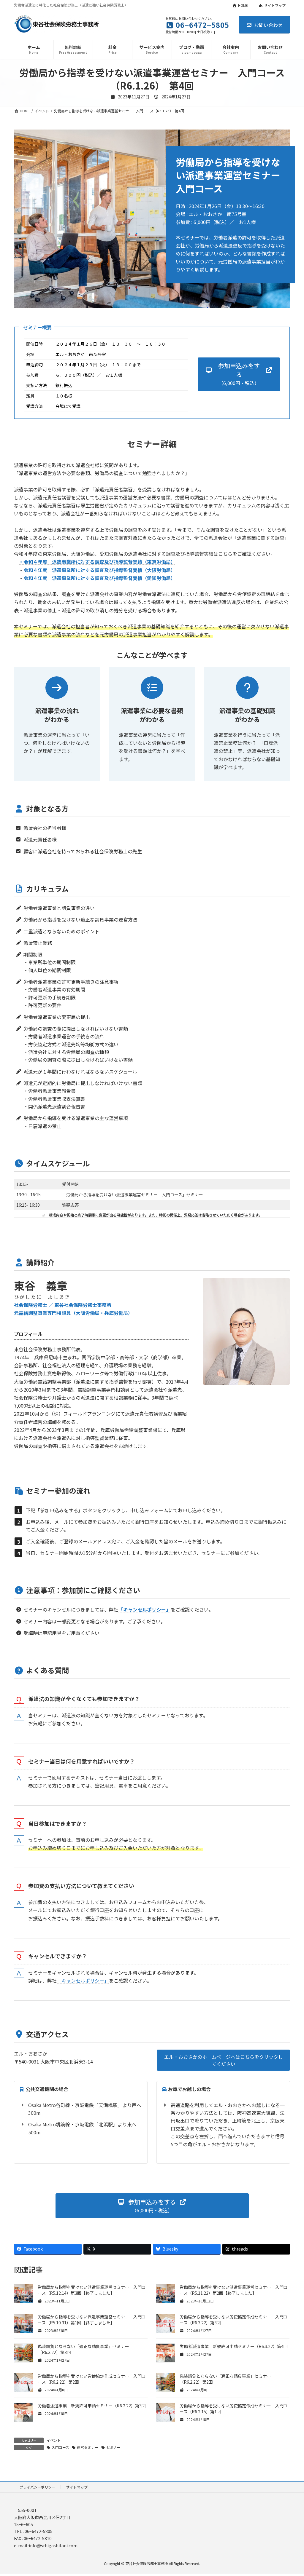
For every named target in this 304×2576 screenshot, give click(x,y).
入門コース (60, 2447)
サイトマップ (275, 5)
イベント (54, 2440)
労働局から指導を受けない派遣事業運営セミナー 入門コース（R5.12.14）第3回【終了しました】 (92, 2290)
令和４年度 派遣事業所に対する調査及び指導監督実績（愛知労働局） (99, 578)
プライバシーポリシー (37, 2487)
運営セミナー (88, 2447)
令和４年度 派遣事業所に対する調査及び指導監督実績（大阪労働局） (99, 570)
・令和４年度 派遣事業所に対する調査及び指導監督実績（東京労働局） (97, 562)
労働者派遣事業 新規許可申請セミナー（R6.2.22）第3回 (92, 2406)
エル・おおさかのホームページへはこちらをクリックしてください (224, 2060)
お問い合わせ (268, 25)
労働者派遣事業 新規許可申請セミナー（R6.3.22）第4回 (234, 2346)
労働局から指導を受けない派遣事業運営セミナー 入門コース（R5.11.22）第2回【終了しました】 (234, 2290)
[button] (239, 374)
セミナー (113, 2447)
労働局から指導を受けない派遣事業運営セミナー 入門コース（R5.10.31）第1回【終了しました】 (92, 2320)
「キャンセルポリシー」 (83, 1981)
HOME (243, 5)
